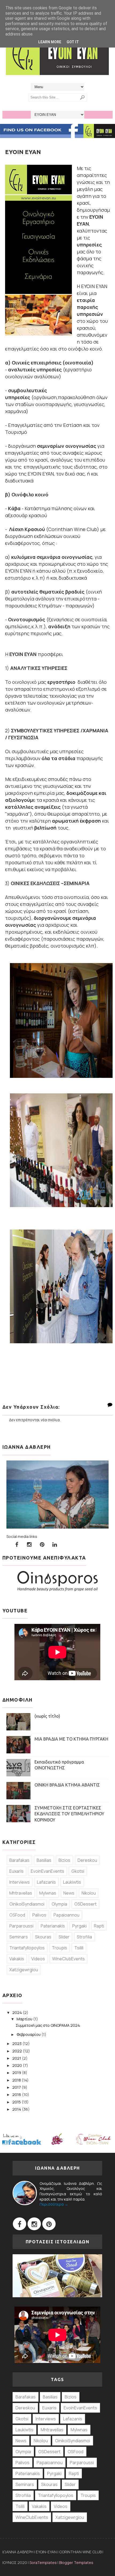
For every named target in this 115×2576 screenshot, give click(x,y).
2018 (17, 2080)
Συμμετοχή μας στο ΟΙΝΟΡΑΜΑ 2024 (48, 2025)
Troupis (60, 1948)
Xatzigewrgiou (24, 1970)
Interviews (20, 1882)
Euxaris (16, 1871)
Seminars (19, 1937)
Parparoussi (21, 1926)
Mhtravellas (21, 1893)
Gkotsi (78, 1871)
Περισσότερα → (54, 2204)
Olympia (59, 1904)
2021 (17, 2058)
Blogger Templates (76, 2563)
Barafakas (19, 1860)
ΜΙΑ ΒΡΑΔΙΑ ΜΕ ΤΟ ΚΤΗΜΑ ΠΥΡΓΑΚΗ (71, 1739)
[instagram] (29, 1545)
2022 (18, 2051)
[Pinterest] (49, 2224)
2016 (17, 2094)
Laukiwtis (72, 1882)
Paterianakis (53, 1926)
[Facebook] (20, 2224)
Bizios (64, 1860)
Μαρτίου (25, 2019)
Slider (64, 1937)
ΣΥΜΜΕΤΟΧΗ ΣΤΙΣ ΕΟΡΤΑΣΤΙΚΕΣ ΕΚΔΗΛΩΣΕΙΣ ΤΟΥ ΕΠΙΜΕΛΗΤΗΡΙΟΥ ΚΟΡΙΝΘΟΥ (69, 1814)
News (69, 1893)
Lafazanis (46, 1882)
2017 (17, 2087)
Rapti (99, 1926)
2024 (18, 2012)
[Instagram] (34, 2224)
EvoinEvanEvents (47, 1871)
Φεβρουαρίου (29, 2034)
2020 (18, 2065)
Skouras (43, 1937)
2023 (17, 2043)
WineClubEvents (68, 1959)
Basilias (44, 1860)
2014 (17, 2109)
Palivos (39, 1915)
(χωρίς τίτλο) (47, 1716)
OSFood (17, 1915)
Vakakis (17, 1959)
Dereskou (87, 1860)
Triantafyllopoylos (27, 1948)
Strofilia (84, 1937)
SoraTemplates (43, 2563)
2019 (17, 2073)
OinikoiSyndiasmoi (27, 1904)
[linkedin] (55, 1545)
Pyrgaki (79, 1926)
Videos (38, 1959)
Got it (73, 42)
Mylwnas (48, 1893)
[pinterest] (42, 1545)
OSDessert (85, 1904)
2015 (17, 2102)
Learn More (50, 42)
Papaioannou (66, 1915)
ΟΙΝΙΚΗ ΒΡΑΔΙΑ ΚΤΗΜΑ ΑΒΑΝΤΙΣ (67, 1785)
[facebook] (17, 1545)
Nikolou (89, 1893)
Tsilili (79, 1948)
